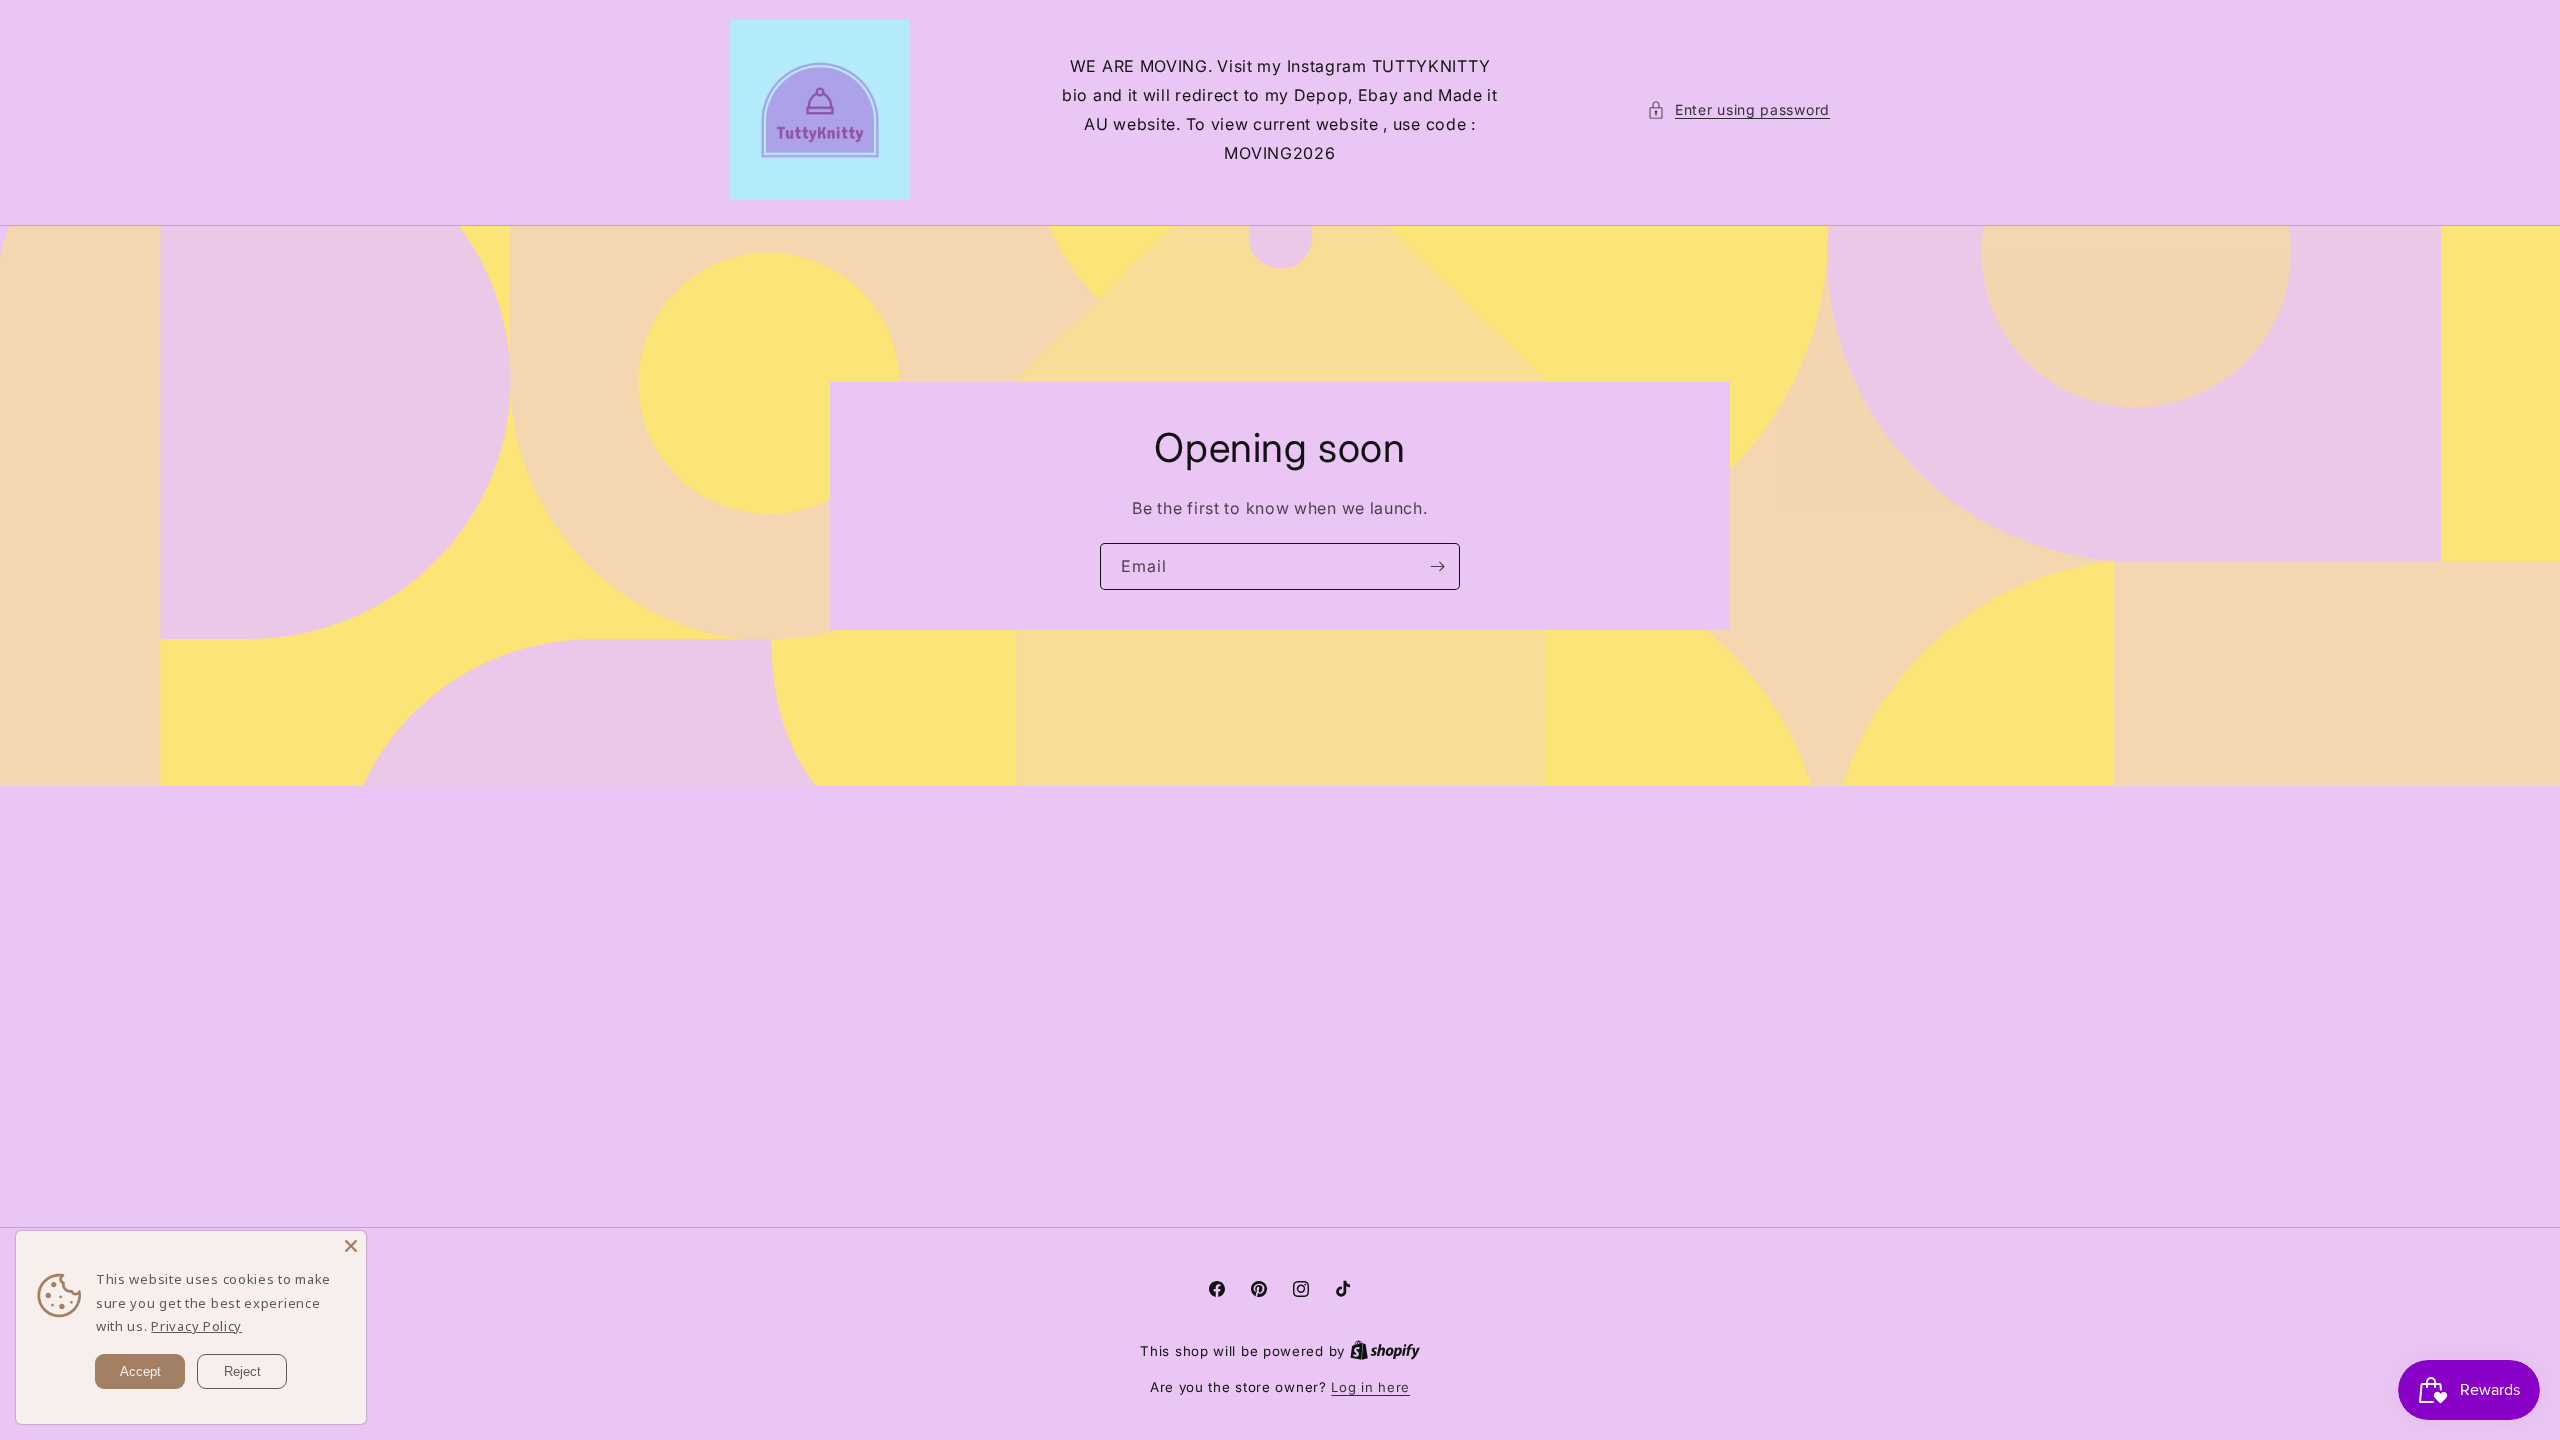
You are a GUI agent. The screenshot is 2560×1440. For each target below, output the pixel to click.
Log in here (1370, 1387)
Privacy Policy (196, 1326)
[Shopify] (1385, 1351)
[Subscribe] (1437, 566)
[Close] (351, 1246)
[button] (1738, 109)
